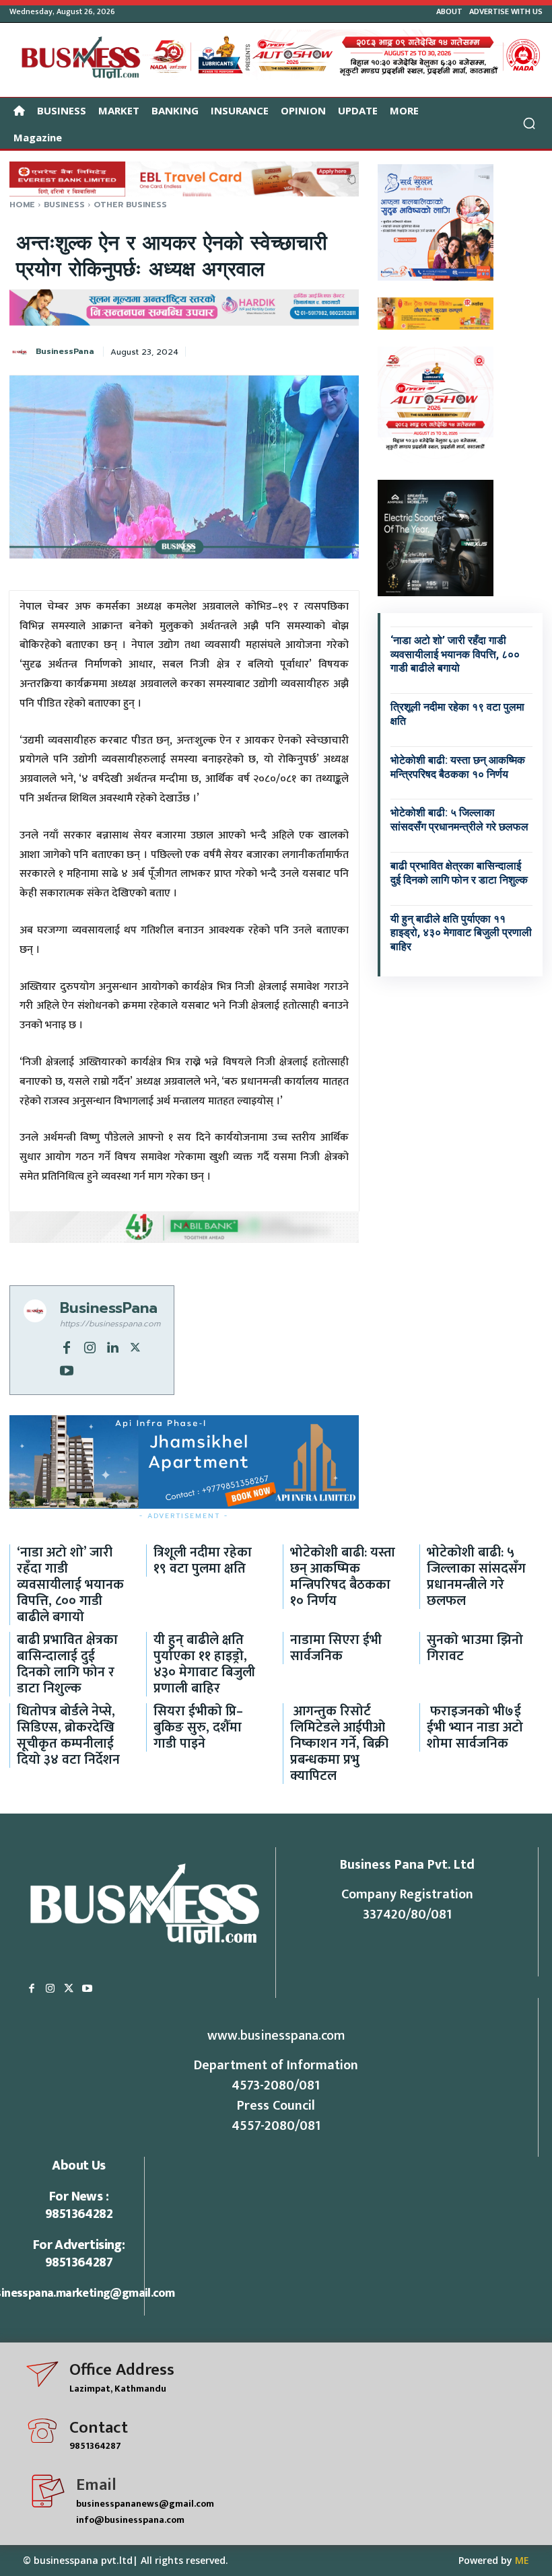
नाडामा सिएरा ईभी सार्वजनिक (336, 1648)
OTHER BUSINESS (130, 205)
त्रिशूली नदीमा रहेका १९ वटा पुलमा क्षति (203, 1561)
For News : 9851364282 (79, 2205)
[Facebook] (67, 1347)
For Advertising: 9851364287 (79, 2254)
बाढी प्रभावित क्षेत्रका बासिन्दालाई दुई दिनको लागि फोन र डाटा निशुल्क (67, 1664)
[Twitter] (135, 1347)
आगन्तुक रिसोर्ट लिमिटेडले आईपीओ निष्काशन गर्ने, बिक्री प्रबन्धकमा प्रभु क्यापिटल (339, 1744)
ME (522, 2560)
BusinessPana (65, 351)
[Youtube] (67, 1369)
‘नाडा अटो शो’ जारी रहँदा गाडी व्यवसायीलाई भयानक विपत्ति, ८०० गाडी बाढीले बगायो (455, 654)
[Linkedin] (112, 1347)
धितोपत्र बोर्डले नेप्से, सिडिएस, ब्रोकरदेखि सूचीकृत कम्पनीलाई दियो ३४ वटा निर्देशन (68, 1736)
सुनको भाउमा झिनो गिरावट (475, 1648)
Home (22, 205)
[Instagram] (90, 1347)
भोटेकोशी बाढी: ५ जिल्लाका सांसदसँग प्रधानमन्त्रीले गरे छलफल (459, 820)
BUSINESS (64, 205)
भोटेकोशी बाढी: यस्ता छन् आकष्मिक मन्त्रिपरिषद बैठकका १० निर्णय (343, 1577)
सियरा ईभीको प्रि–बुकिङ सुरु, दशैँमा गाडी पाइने (198, 1727)
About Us (78, 2166)
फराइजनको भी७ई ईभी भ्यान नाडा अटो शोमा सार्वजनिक (475, 1727)
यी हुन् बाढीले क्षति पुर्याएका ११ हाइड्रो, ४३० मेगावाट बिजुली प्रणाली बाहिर (461, 933)
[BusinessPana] (22, 352)
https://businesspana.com (110, 1324)
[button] (529, 123)
